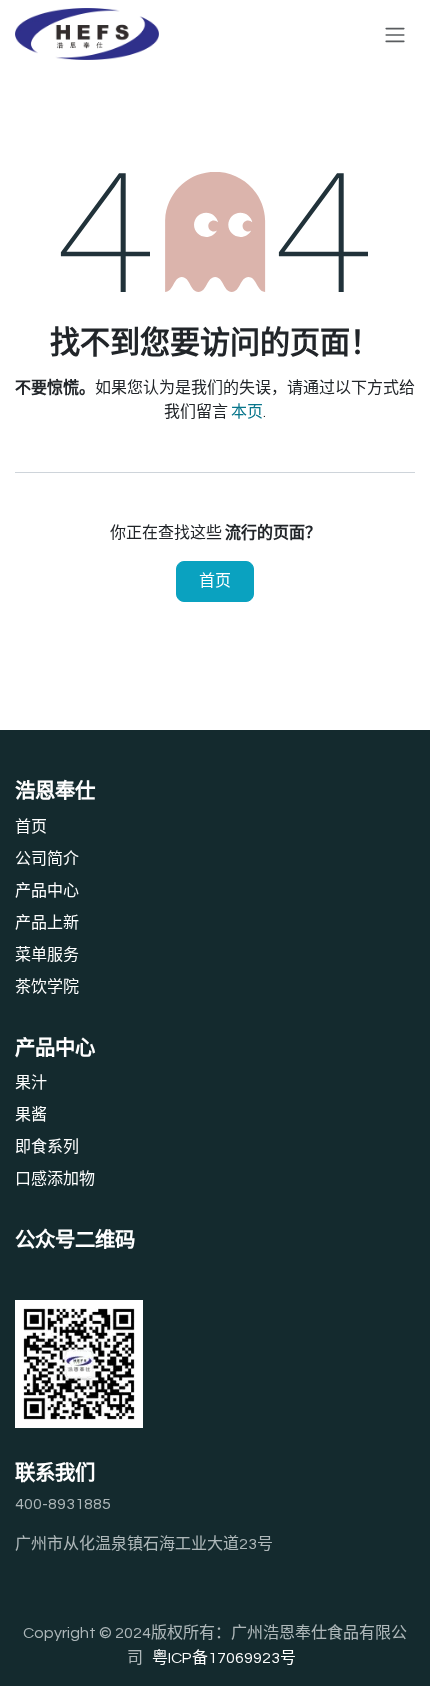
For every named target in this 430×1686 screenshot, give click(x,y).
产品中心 (47, 891)
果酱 (31, 1115)
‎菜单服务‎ (47, 955)
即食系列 (47, 1147)
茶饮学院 (47, 987)
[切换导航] (395, 34)
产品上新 (47, 923)
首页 (215, 581)
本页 (247, 412)
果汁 (31, 1083)
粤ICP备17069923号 (224, 1658)
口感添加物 (55, 1179)
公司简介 (47, 859)
